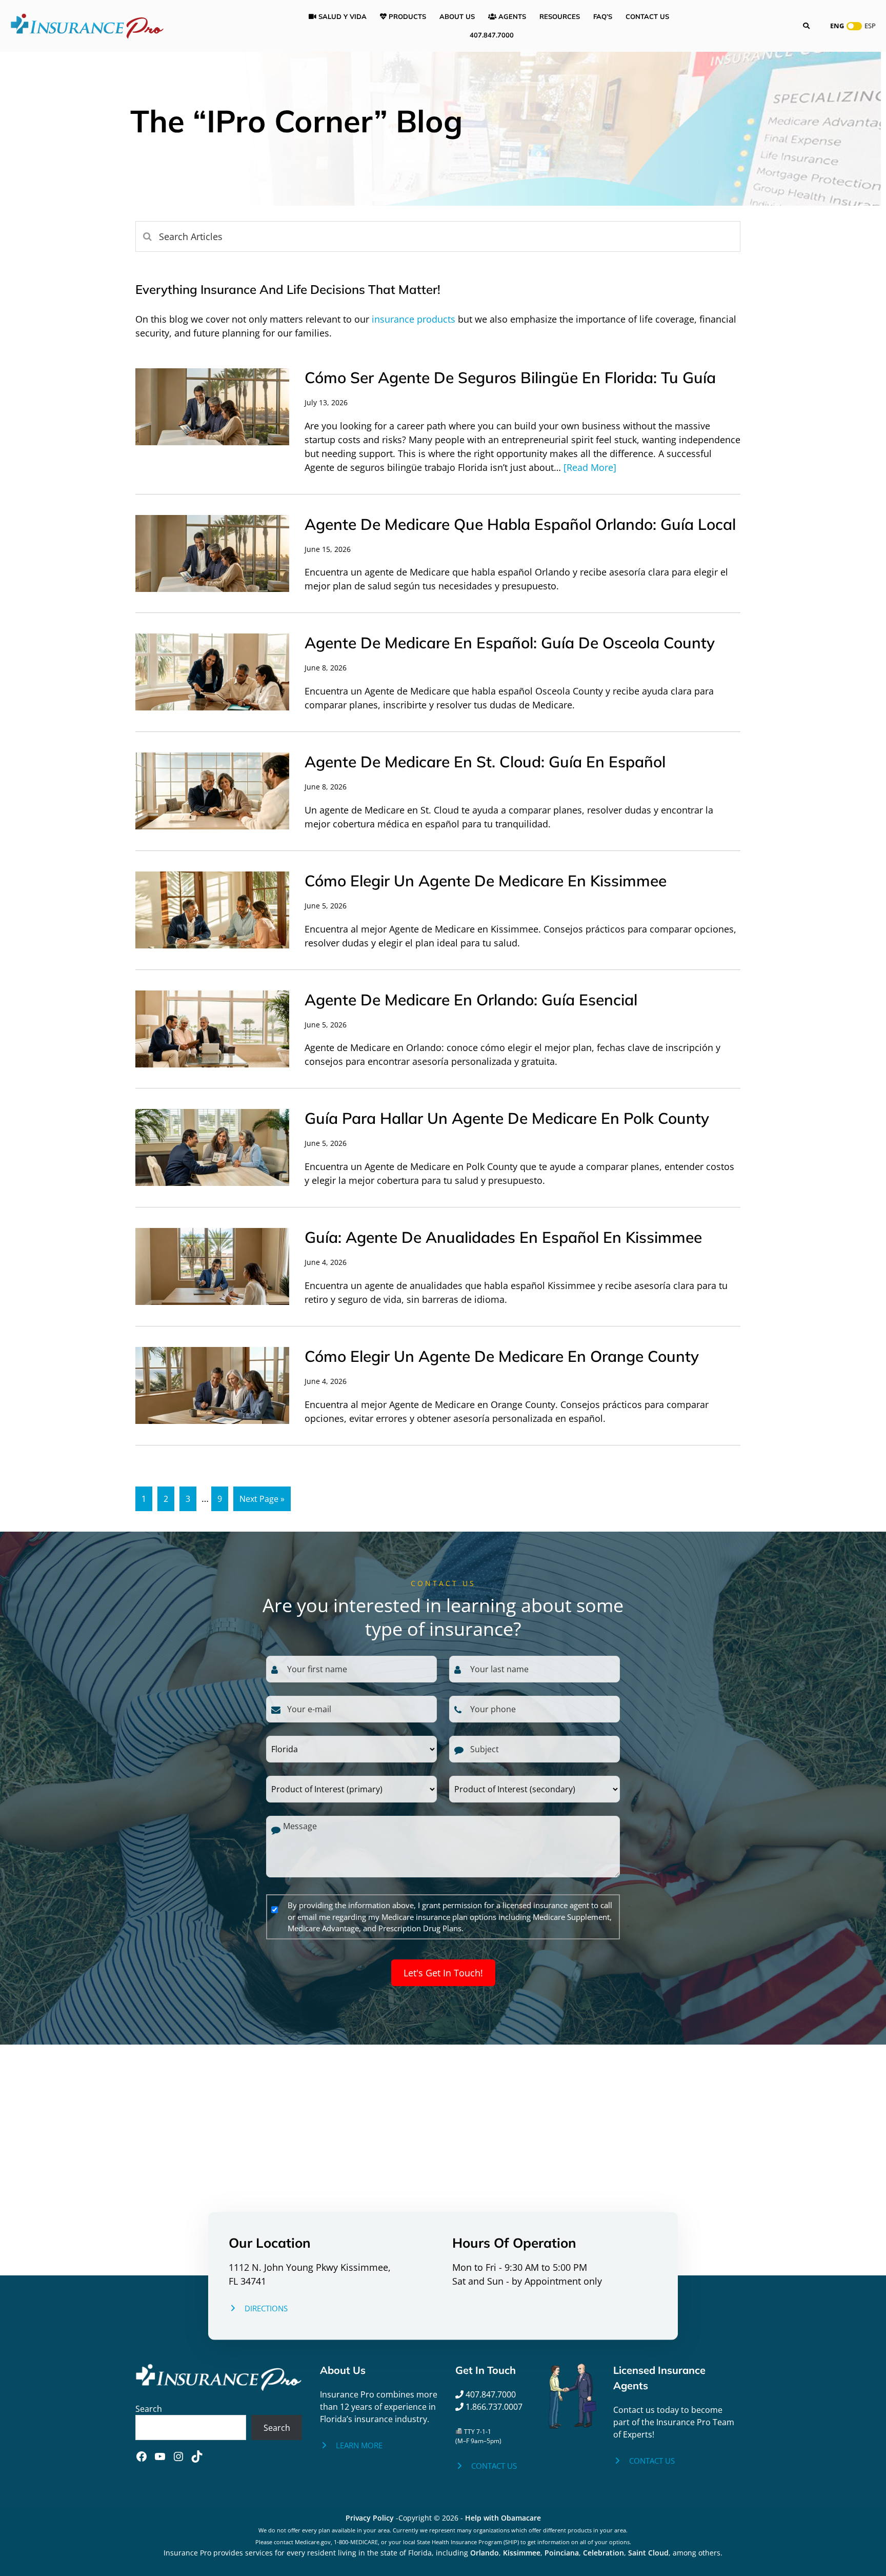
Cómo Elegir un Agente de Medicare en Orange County (502, 1356)
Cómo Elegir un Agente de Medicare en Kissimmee (486, 881)
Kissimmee (522, 2553)
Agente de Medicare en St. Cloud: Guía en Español (485, 762)
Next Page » (262, 1499)
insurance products (414, 319)
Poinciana (562, 2553)
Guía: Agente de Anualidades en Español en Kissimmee (503, 1237)
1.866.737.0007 (493, 2407)
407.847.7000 (490, 2394)
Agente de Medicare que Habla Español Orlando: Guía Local (520, 524)
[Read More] (590, 467)
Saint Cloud (648, 2553)
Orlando (485, 2553)
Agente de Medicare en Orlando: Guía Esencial (471, 1000)
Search (149, 2409)
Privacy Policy (370, 2518)
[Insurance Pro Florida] (87, 25)
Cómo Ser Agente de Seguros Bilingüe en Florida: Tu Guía (510, 378)
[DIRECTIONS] (258, 2309)
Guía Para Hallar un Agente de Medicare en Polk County (507, 1118)
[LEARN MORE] (351, 2445)
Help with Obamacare (503, 2518)
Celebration (603, 2553)
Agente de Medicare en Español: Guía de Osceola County (510, 643)
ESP (870, 26)
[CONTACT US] (486, 2466)
